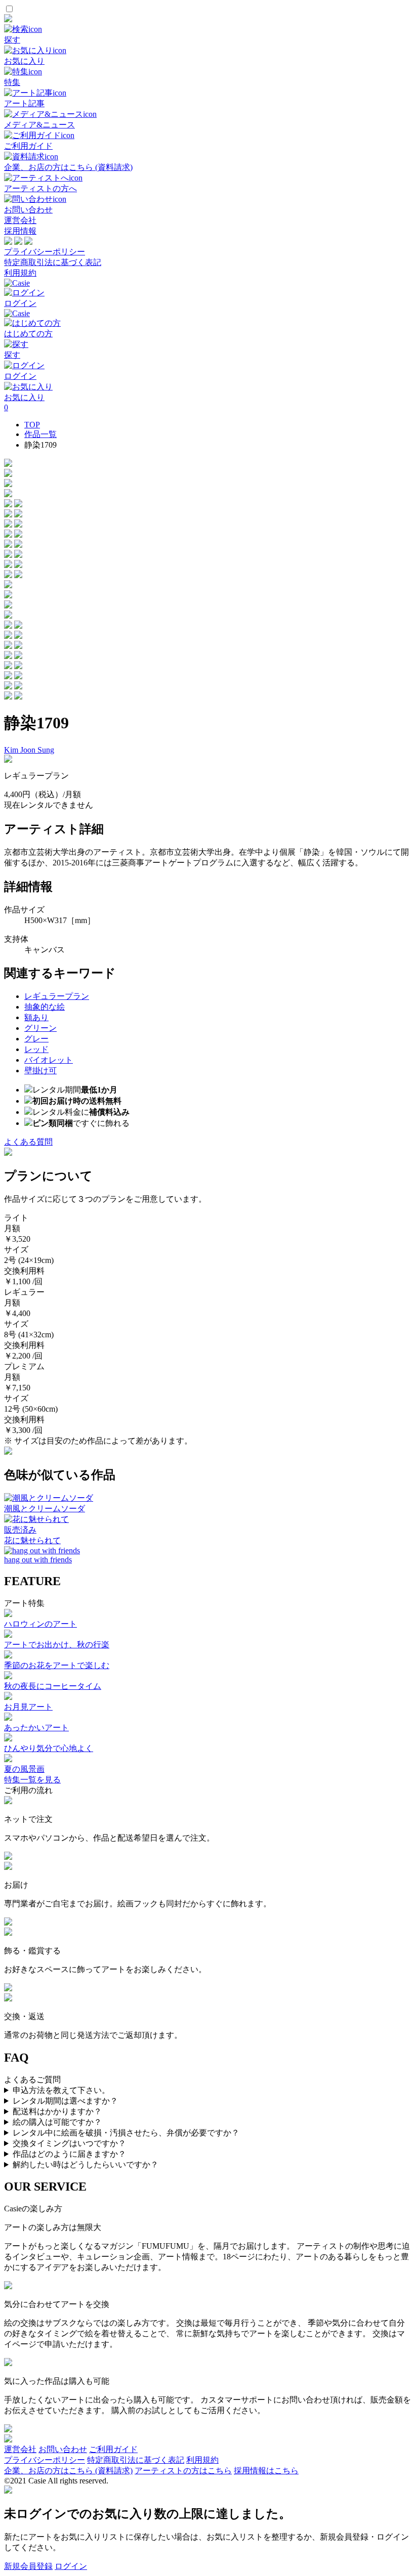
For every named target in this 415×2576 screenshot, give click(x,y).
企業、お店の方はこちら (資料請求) (68, 2471)
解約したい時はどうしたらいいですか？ (86, 2165)
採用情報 (20, 231)
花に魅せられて (32, 1540)
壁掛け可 (40, 1071)
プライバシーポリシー (45, 252)
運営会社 (20, 220)
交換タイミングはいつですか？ (69, 2143)
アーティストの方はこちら (183, 2471)
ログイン (71, 2566)
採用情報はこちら (266, 2471)
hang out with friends (38, 1560)
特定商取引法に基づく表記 (53, 262)
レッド (36, 1049)
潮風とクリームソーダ (45, 1509)
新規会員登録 (28, 2566)
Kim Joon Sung (29, 750)
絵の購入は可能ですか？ (57, 2122)
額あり (36, 1017)
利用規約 (20, 273)
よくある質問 (28, 1142)
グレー (36, 1039)
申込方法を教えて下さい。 (61, 2090)
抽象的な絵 (45, 1007)
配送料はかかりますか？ (57, 2111)
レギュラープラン (57, 996)
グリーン (40, 1028)
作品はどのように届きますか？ (69, 2154)
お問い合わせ (63, 2449)
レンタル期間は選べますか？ (65, 2101)
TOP (32, 425)
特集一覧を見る (32, 1780)
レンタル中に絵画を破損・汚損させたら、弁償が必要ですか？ (126, 2133)
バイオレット (49, 1060)
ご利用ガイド (113, 2449)
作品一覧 (40, 434)
